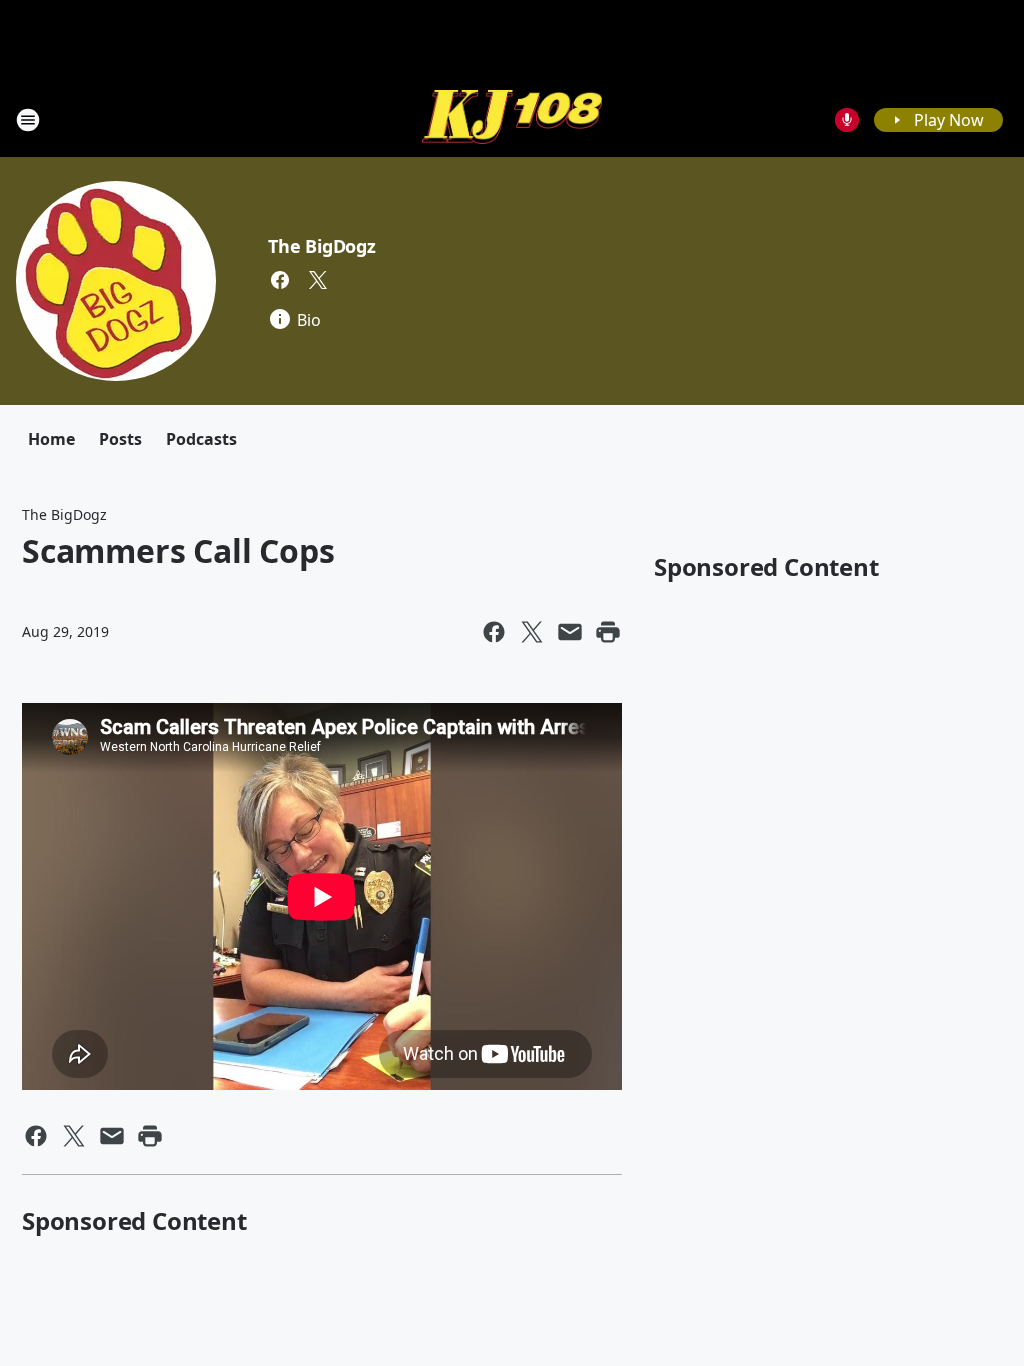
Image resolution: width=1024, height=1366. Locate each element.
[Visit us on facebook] (280, 280)
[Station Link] (512, 119)
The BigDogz (322, 246)
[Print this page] (608, 632)
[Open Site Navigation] (28, 120)
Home (51, 439)
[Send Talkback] (847, 120)
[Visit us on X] (318, 280)
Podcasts (201, 439)
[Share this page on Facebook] (494, 632)
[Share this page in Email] (570, 632)
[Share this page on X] (532, 632)
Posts (120, 439)
